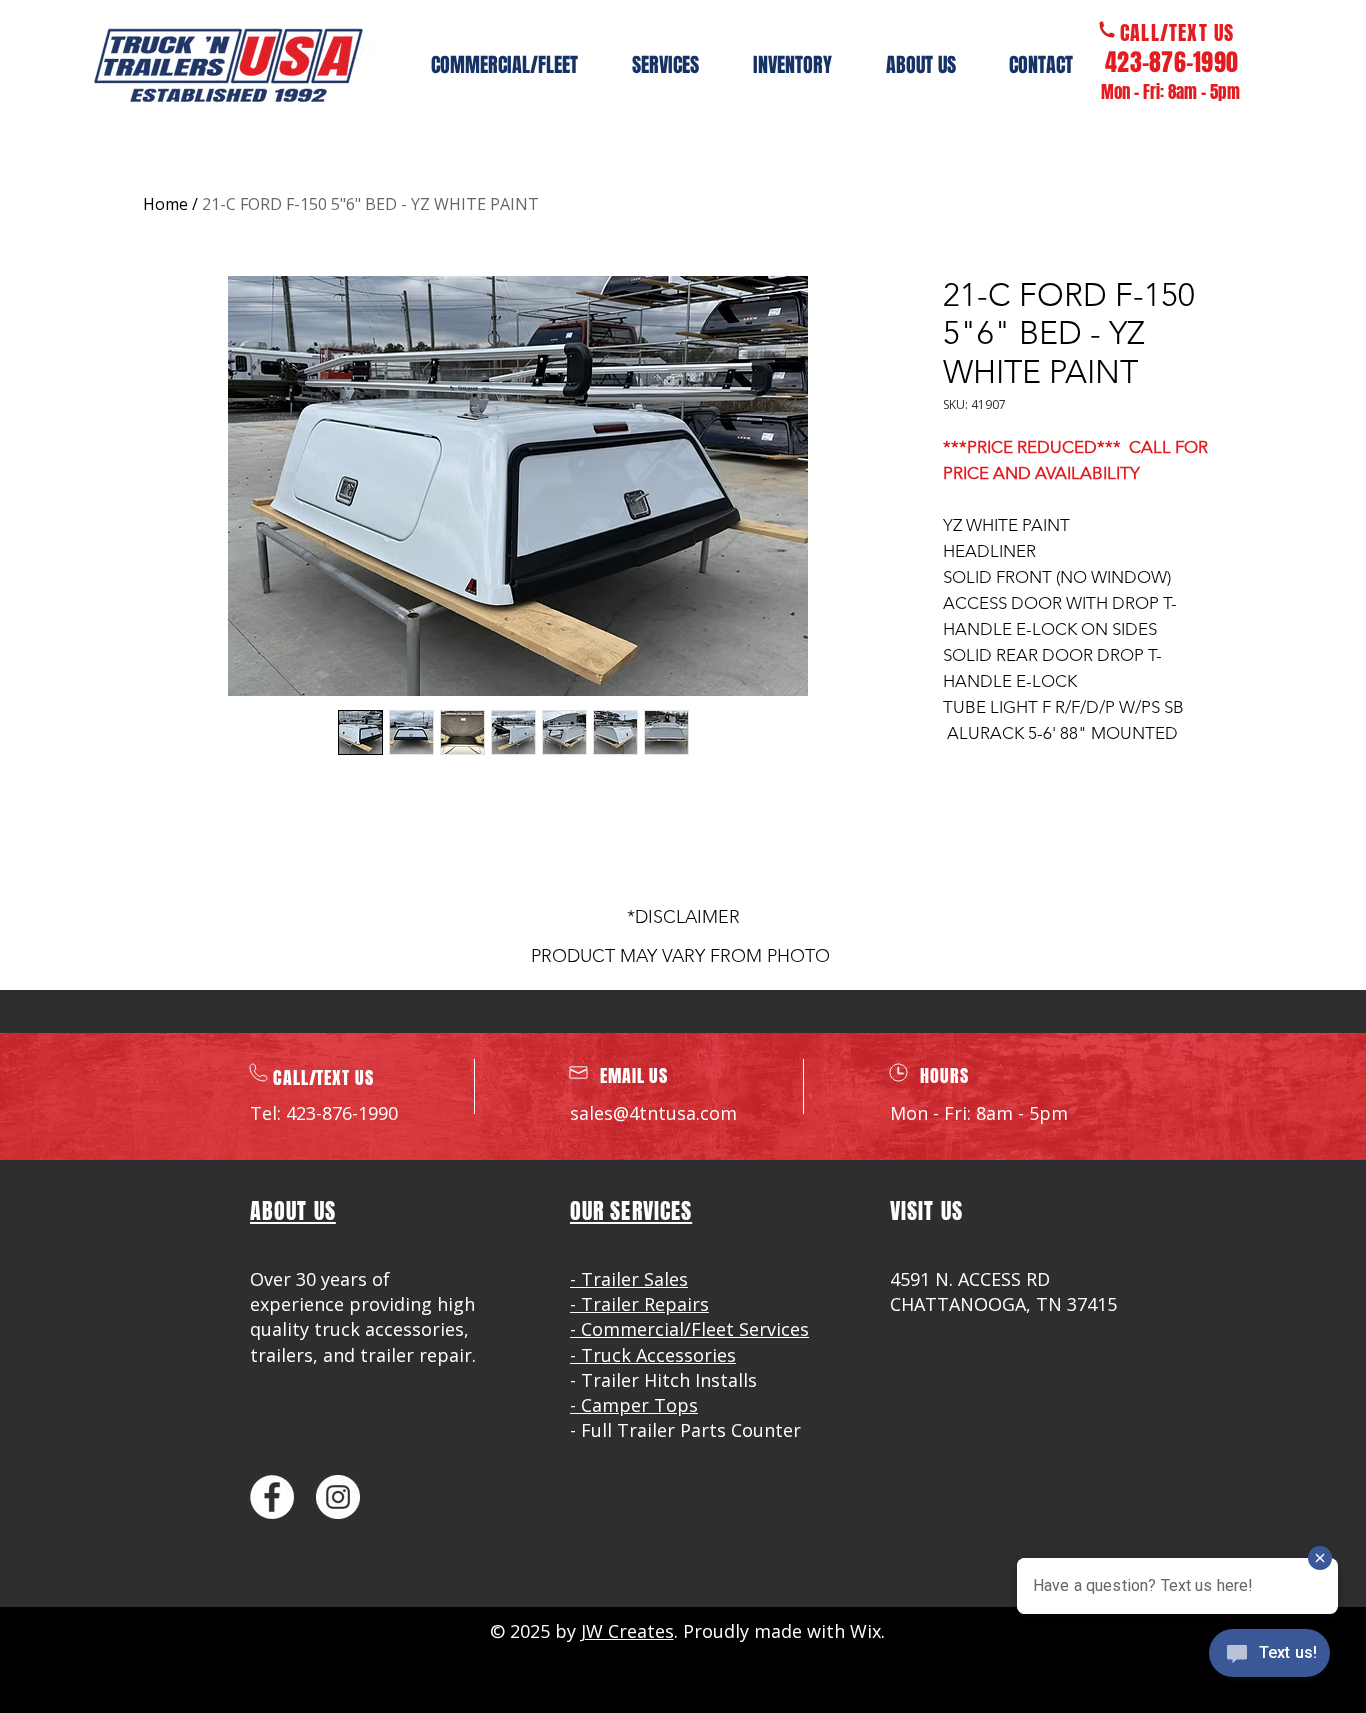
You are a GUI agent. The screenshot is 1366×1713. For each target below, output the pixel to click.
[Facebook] (272, 1497)
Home (165, 204)
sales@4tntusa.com (653, 1113)
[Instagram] (338, 1497)
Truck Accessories (658, 1355)
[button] (792, 65)
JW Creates (627, 1631)
